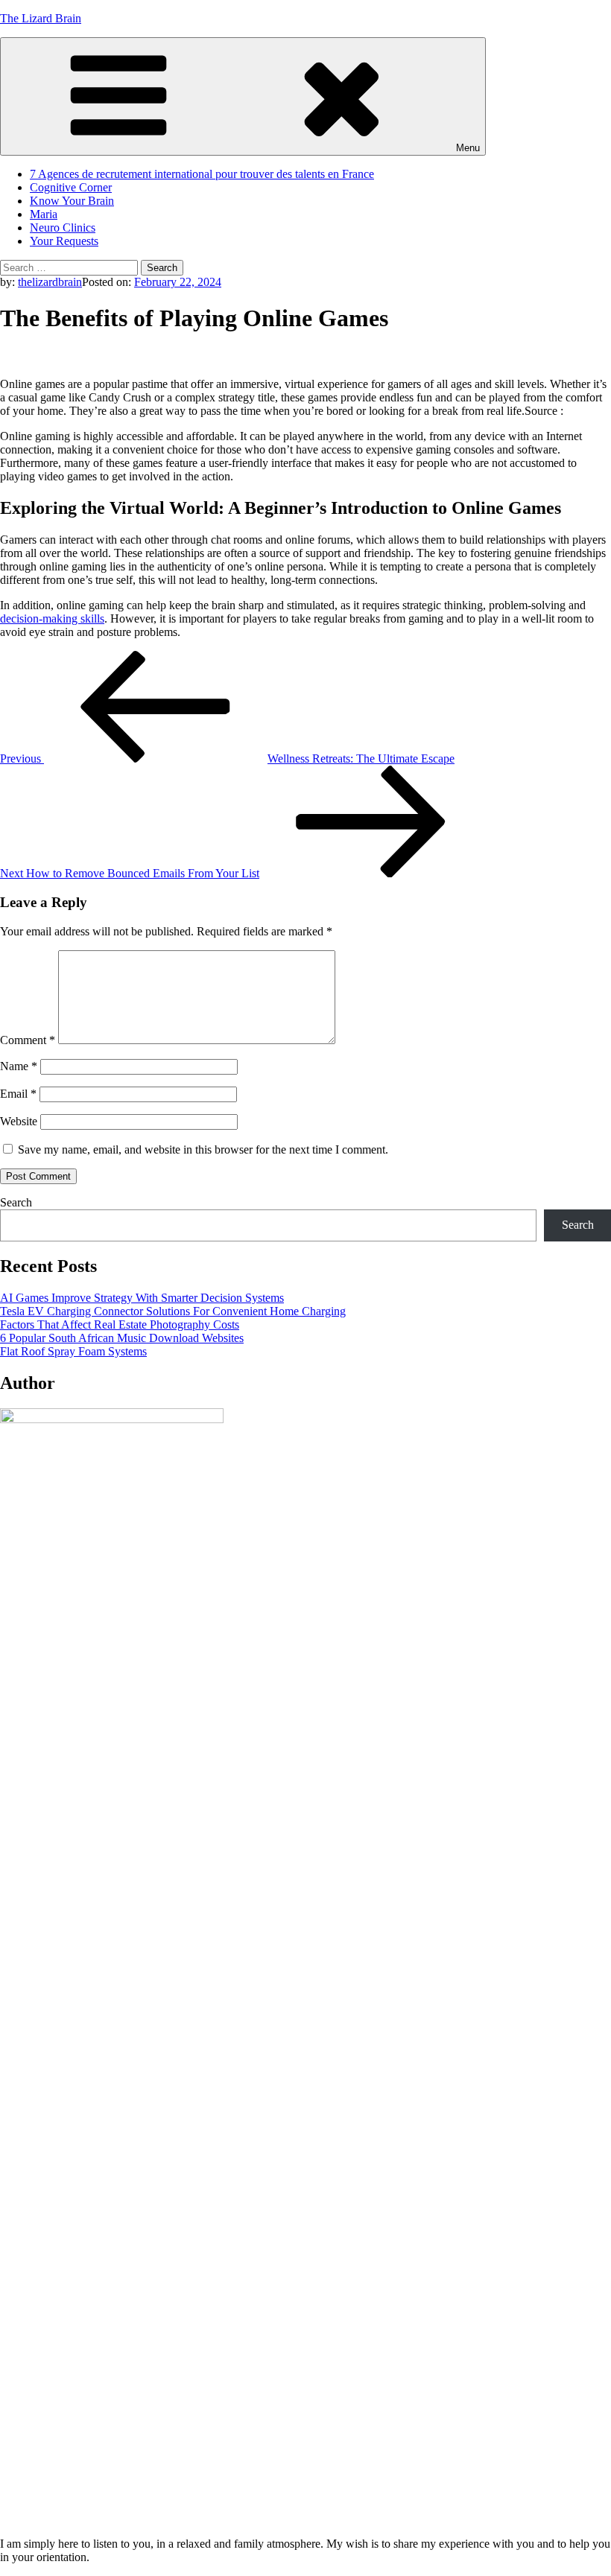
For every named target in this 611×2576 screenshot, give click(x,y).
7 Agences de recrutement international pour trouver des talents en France (202, 174)
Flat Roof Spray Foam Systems (73, 1351)
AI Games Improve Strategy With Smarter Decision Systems (142, 1298)
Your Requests (64, 241)
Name (19, 1066)
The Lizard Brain (41, 18)
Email (18, 1094)
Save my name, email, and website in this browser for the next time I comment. (203, 1149)
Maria (44, 214)
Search (16, 1202)
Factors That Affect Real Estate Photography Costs (120, 1324)
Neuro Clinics (63, 228)
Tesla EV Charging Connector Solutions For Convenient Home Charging (173, 1311)
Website (19, 1121)
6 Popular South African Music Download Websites (122, 1338)
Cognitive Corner (71, 187)
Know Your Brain (72, 201)
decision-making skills (52, 618)
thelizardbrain (50, 282)
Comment (28, 1040)
